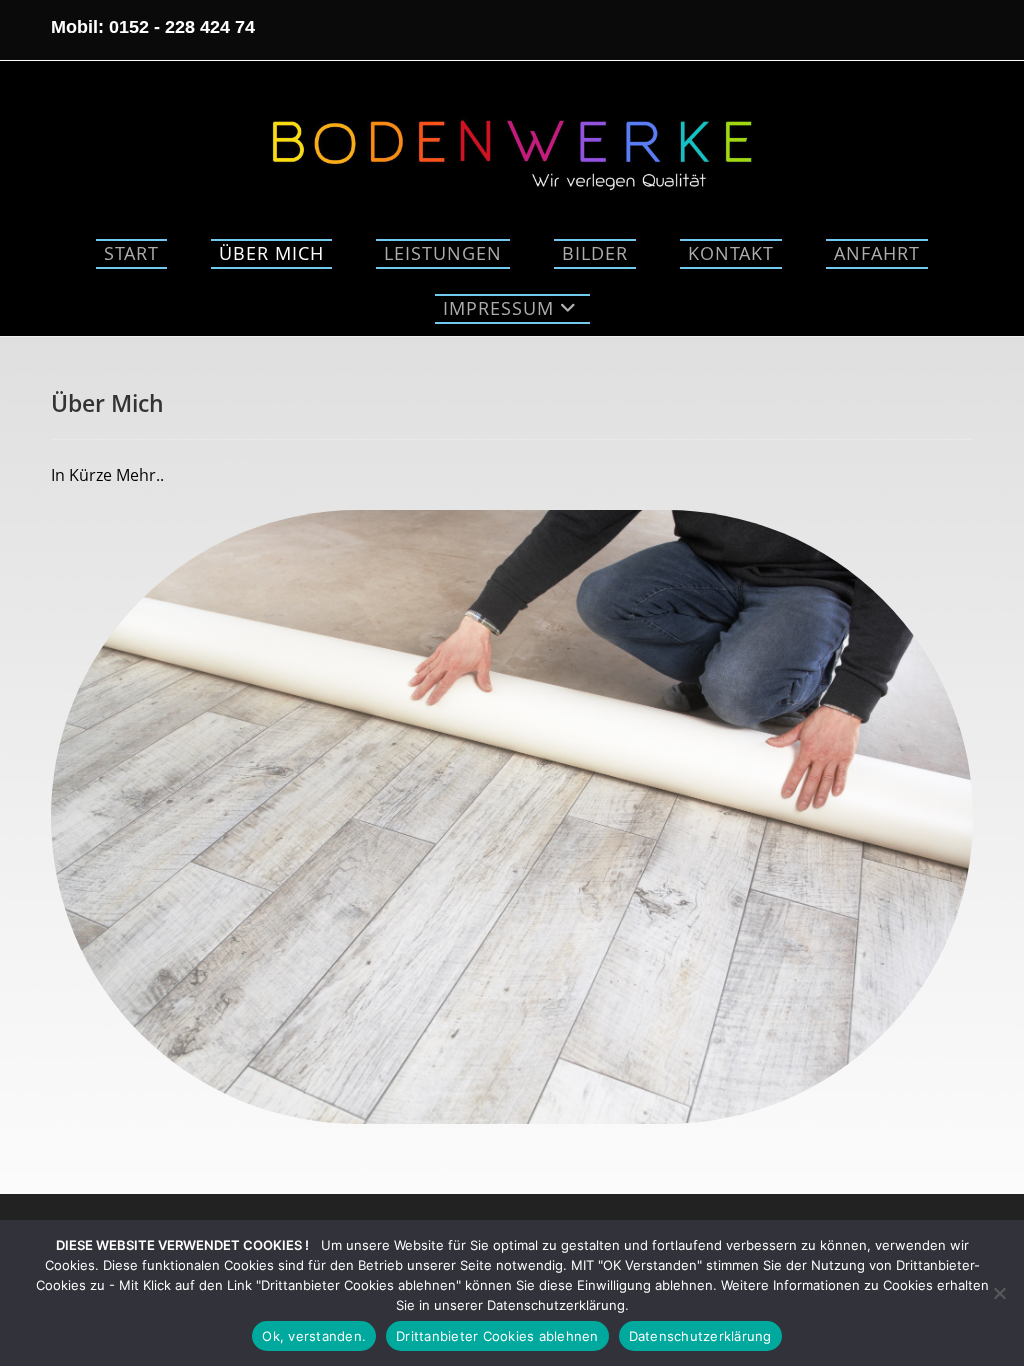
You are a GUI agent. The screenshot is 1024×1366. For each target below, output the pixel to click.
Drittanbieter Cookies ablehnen (497, 1336)
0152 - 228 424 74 (182, 27)
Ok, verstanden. (314, 1336)
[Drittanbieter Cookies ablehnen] (999, 1293)
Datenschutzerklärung (700, 1336)
